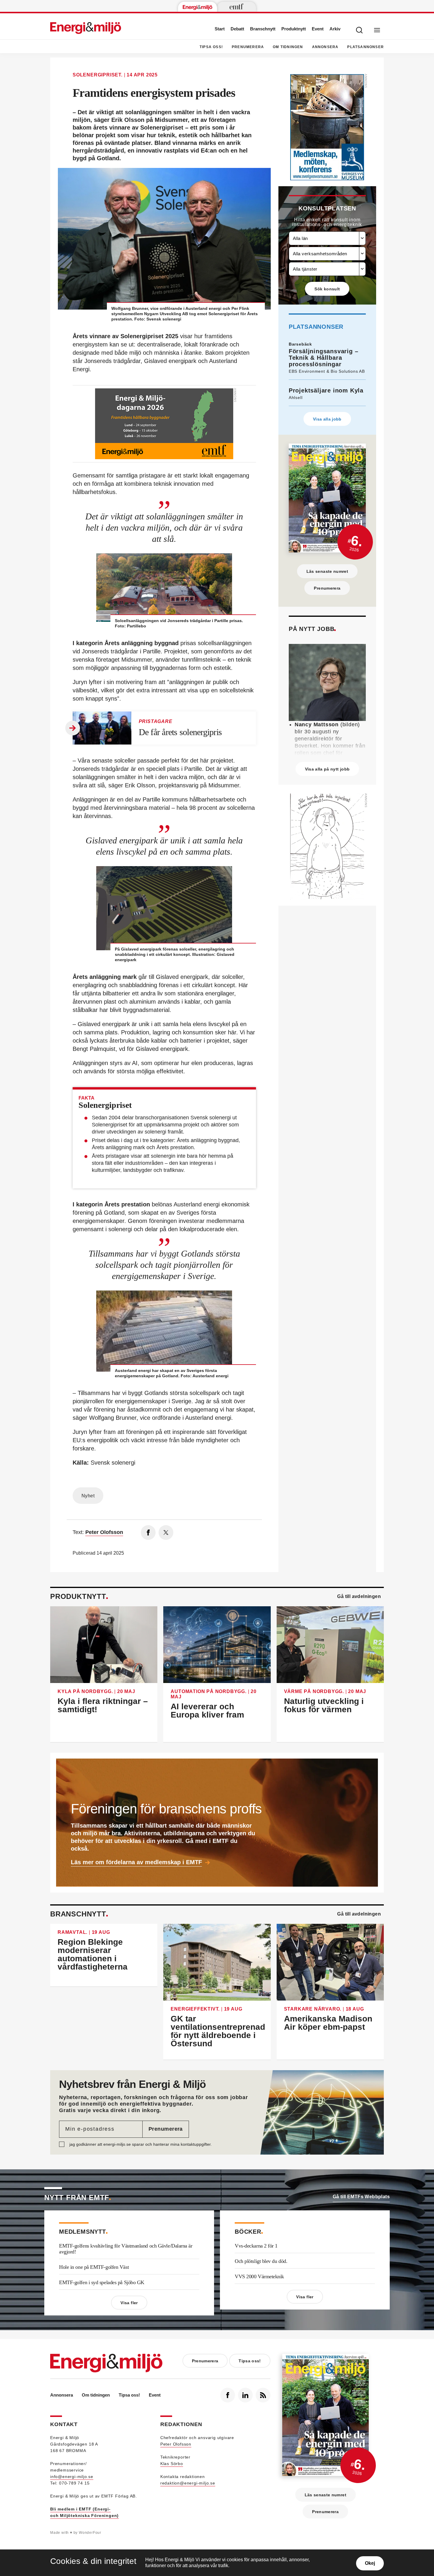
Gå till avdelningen (359, 1596)
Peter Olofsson (176, 2444)
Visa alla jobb (327, 419)
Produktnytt (294, 29)
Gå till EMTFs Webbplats (361, 2197)
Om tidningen (288, 47)
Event (318, 29)
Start (220, 29)
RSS (263, 2395)
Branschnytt (263, 29)
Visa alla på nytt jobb (327, 769)
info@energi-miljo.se (72, 2477)
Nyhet (88, 1496)
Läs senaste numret (327, 571)
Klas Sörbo (172, 2464)
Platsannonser (366, 47)
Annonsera (325, 47)
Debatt (237, 29)
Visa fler (129, 2303)
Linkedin (245, 2395)
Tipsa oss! (211, 47)
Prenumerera (248, 47)
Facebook (228, 2395)
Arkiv (335, 29)
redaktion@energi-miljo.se (188, 2483)
